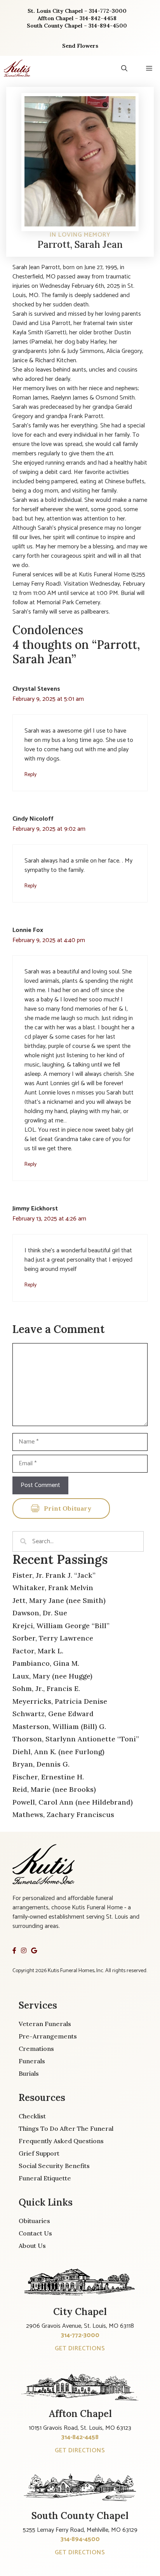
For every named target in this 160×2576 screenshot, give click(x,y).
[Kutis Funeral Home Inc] (17, 68)
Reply (30, 775)
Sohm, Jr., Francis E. (46, 1688)
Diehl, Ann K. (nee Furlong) (58, 1752)
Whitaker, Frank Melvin (53, 1588)
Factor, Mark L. (38, 1651)
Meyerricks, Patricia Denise (60, 1701)
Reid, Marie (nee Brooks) (54, 1789)
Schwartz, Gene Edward (53, 1714)
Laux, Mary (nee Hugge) (52, 1676)
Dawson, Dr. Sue (40, 1613)
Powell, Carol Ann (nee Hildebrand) (73, 1802)
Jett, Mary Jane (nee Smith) (59, 1600)
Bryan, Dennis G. (41, 1764)
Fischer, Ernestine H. (48, 1777)
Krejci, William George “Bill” (61, 1626)
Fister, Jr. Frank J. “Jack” (54, 1575)
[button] (124, 68)
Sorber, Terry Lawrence (53, 1638)
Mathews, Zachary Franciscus (63, 1814)
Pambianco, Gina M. (46, 1663)
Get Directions (80, 2349)
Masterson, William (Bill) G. (59, 1726)
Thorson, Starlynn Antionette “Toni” (76, 1739)
